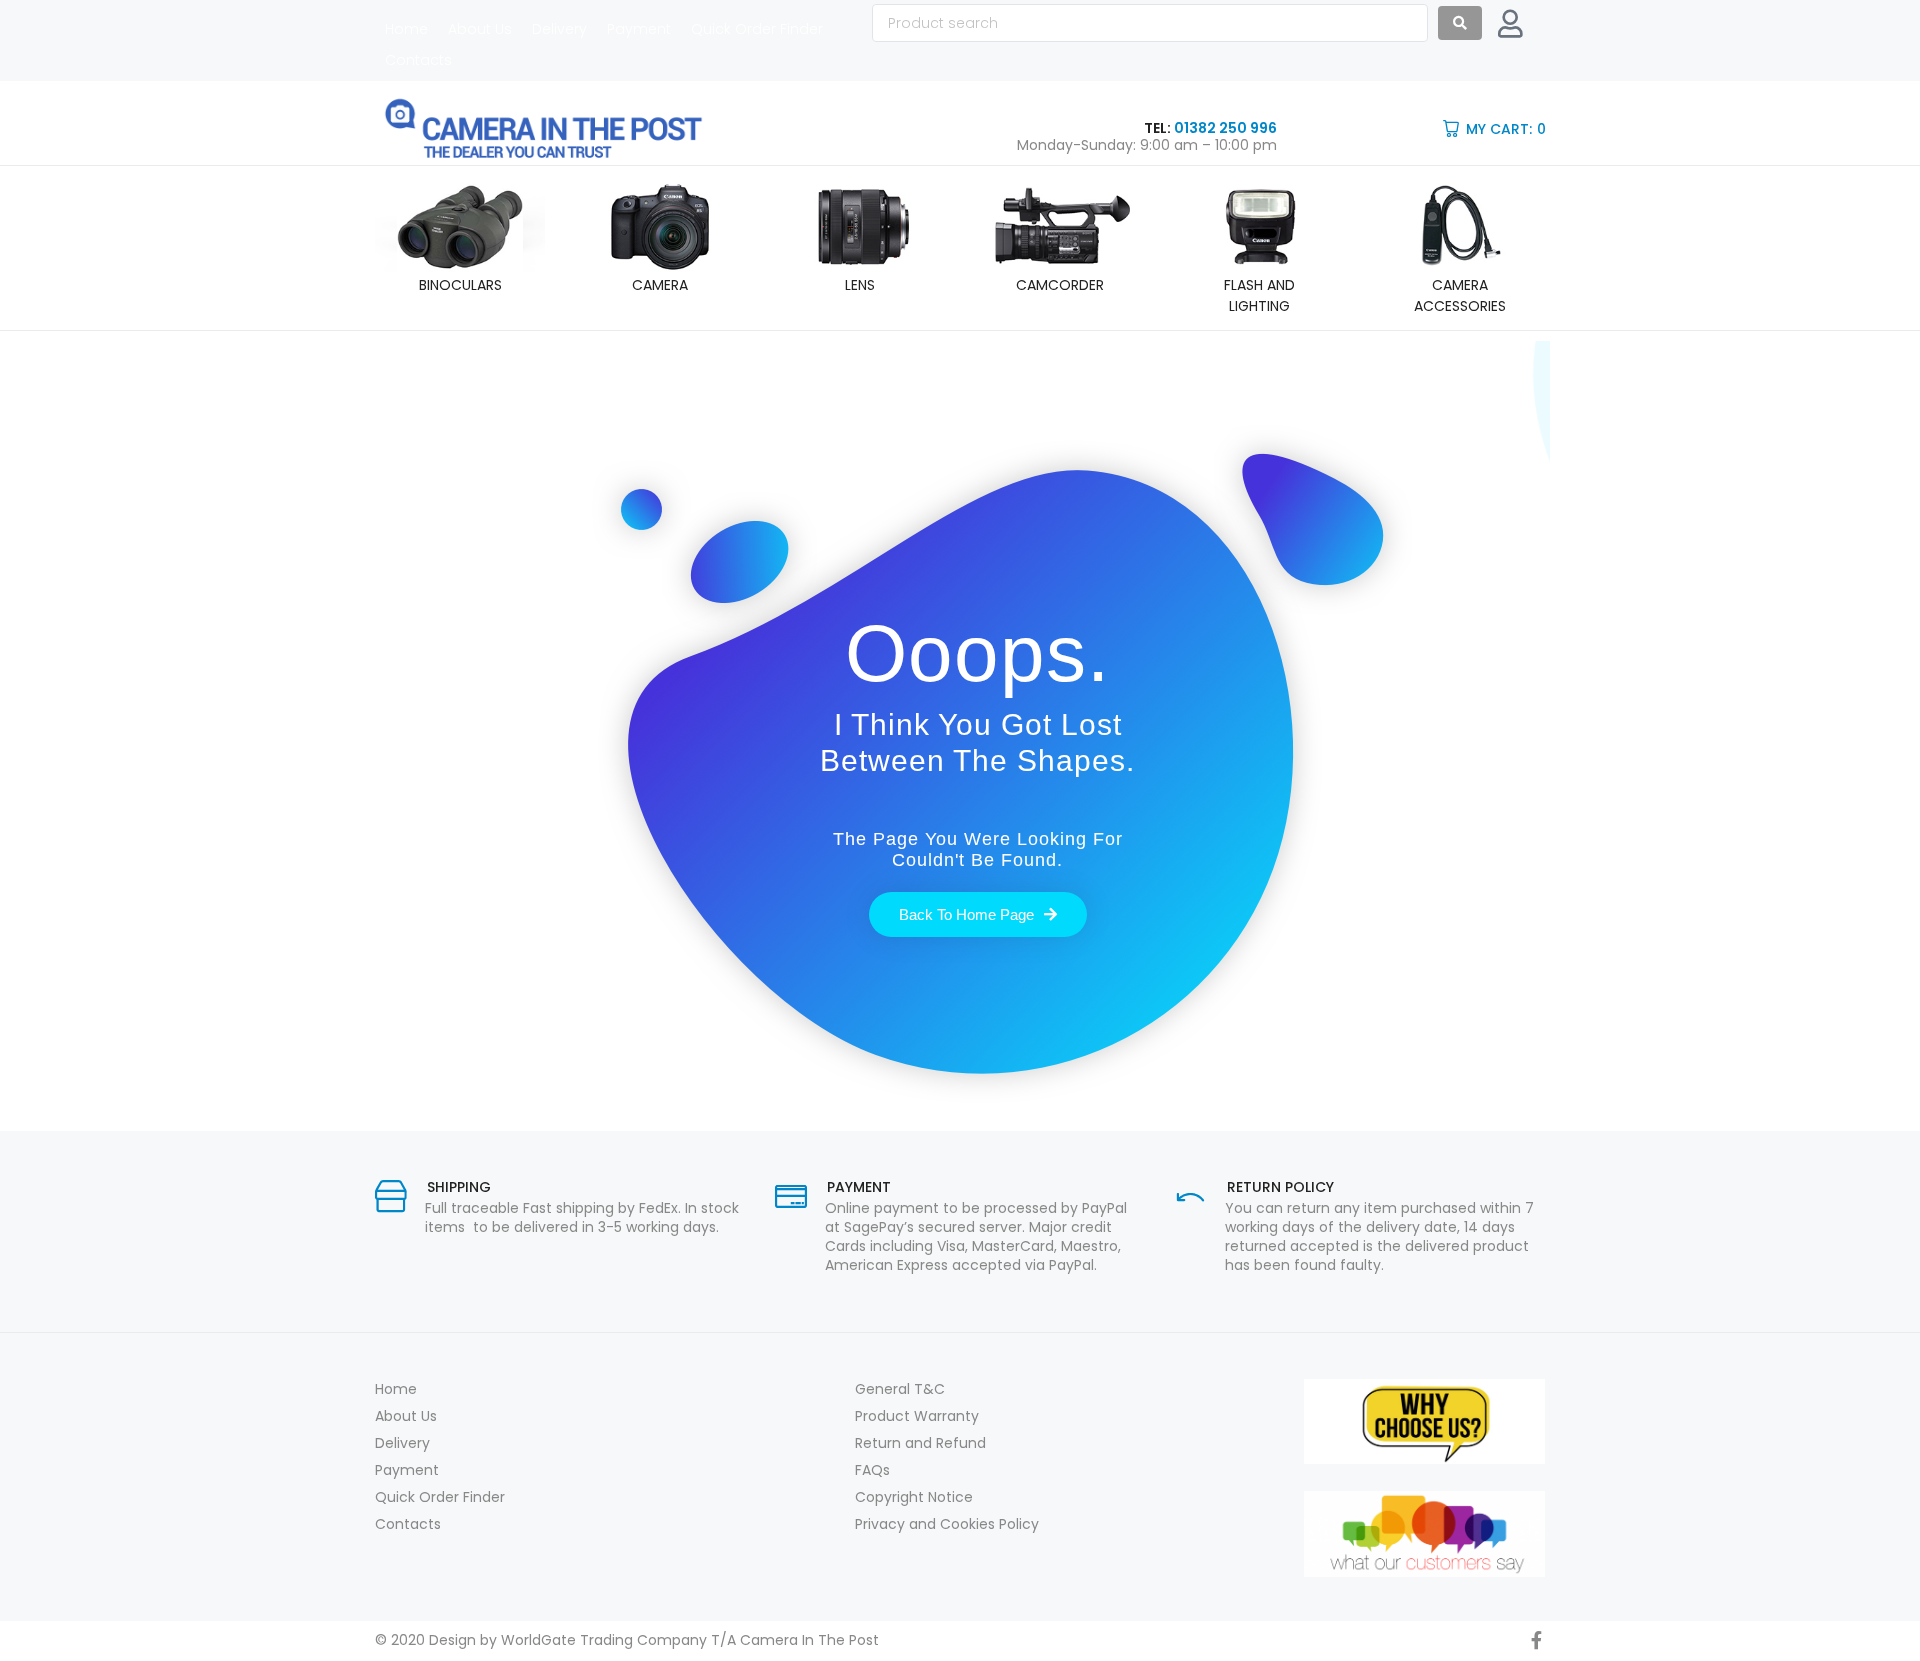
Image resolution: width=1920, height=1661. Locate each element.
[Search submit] (1460, 23)
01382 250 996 (1225, 128)
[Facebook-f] (1536, 1640)
